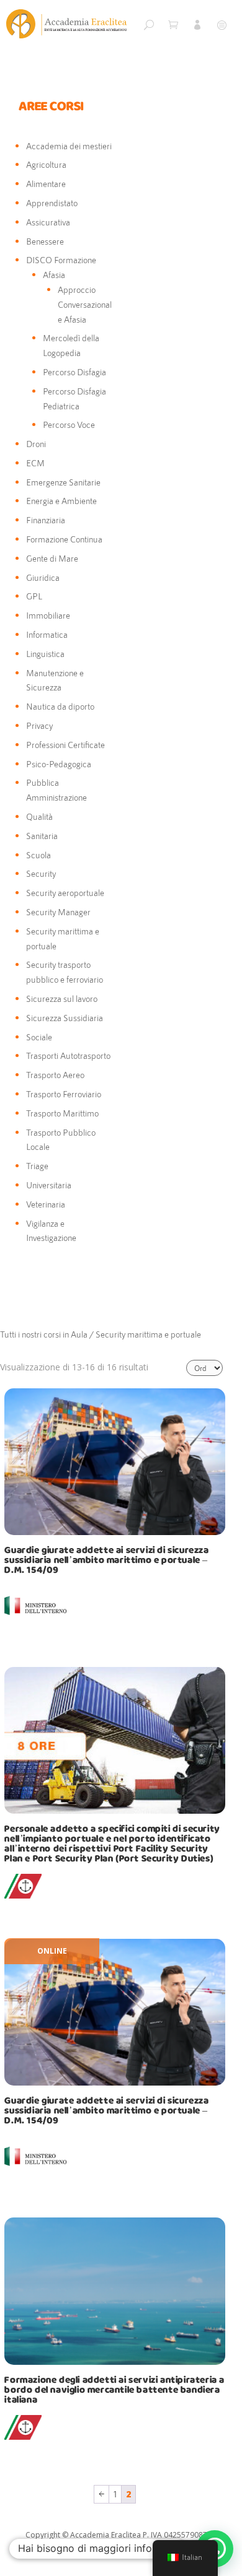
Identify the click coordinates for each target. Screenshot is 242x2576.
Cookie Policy (139, 2549)
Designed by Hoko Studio (72, 2549)
